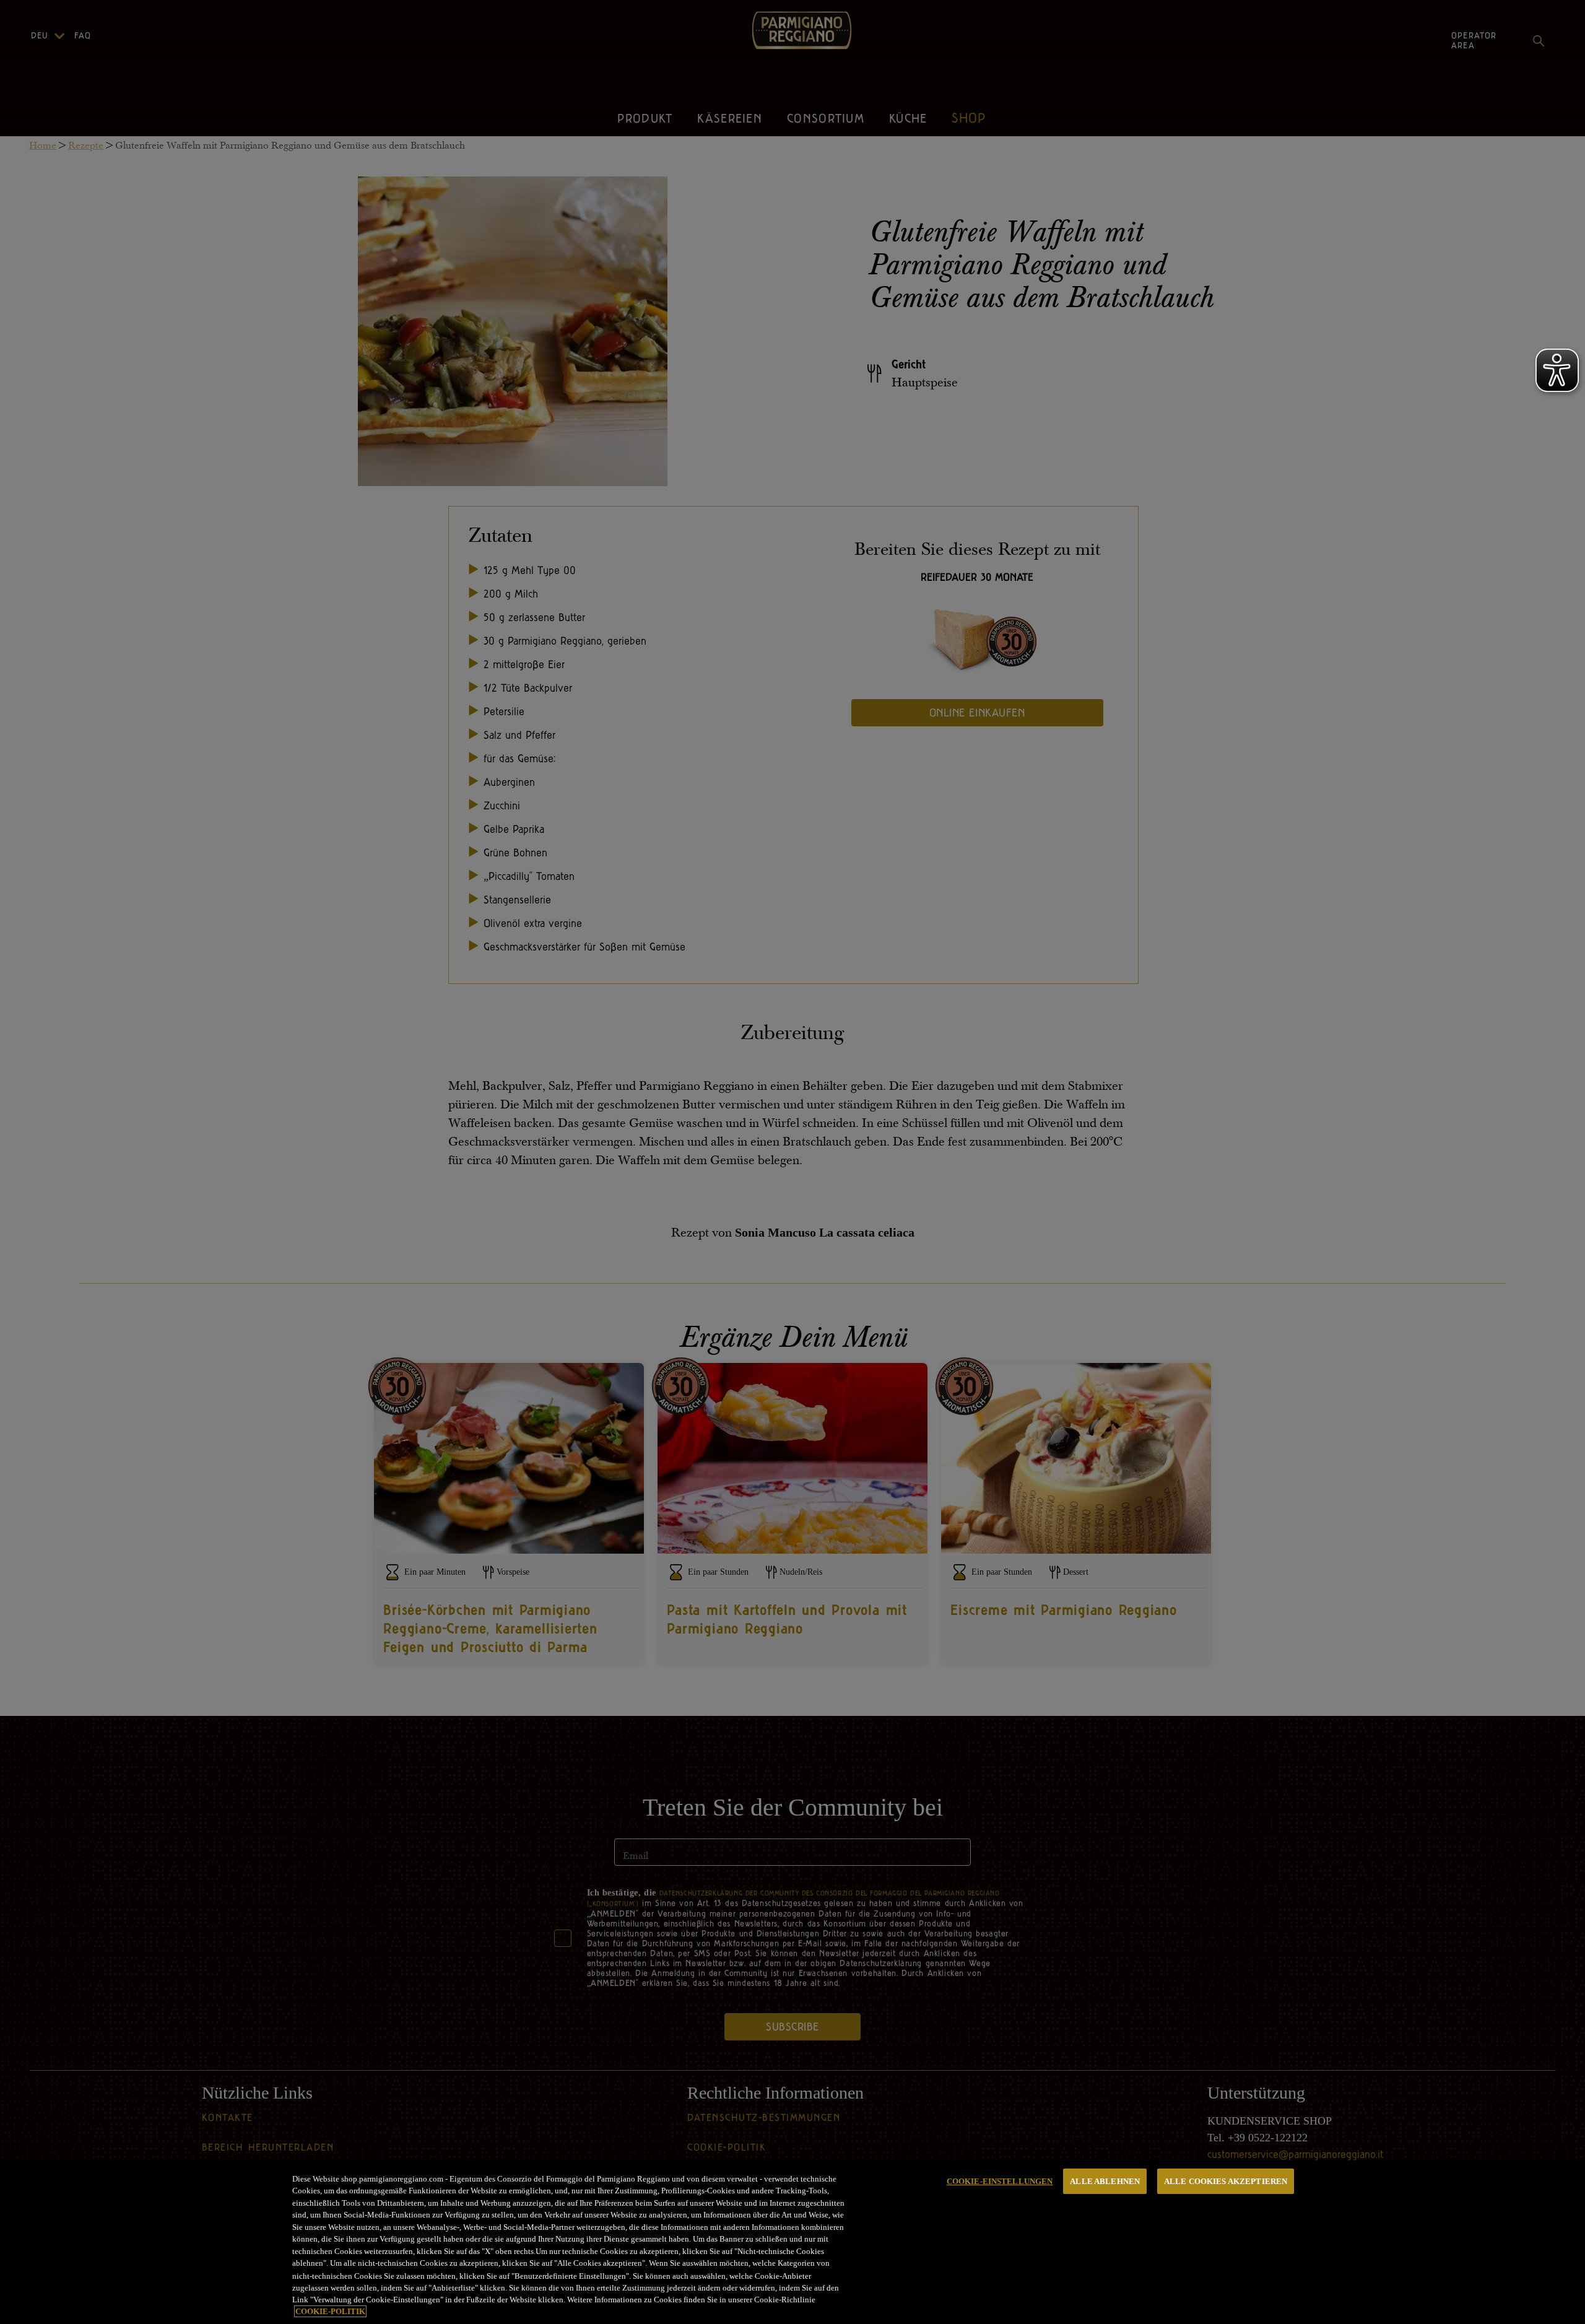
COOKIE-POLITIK (330, 2311)
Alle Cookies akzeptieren (1226, 2181)
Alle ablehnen (1105, 2181)
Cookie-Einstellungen (1000, 2181)
